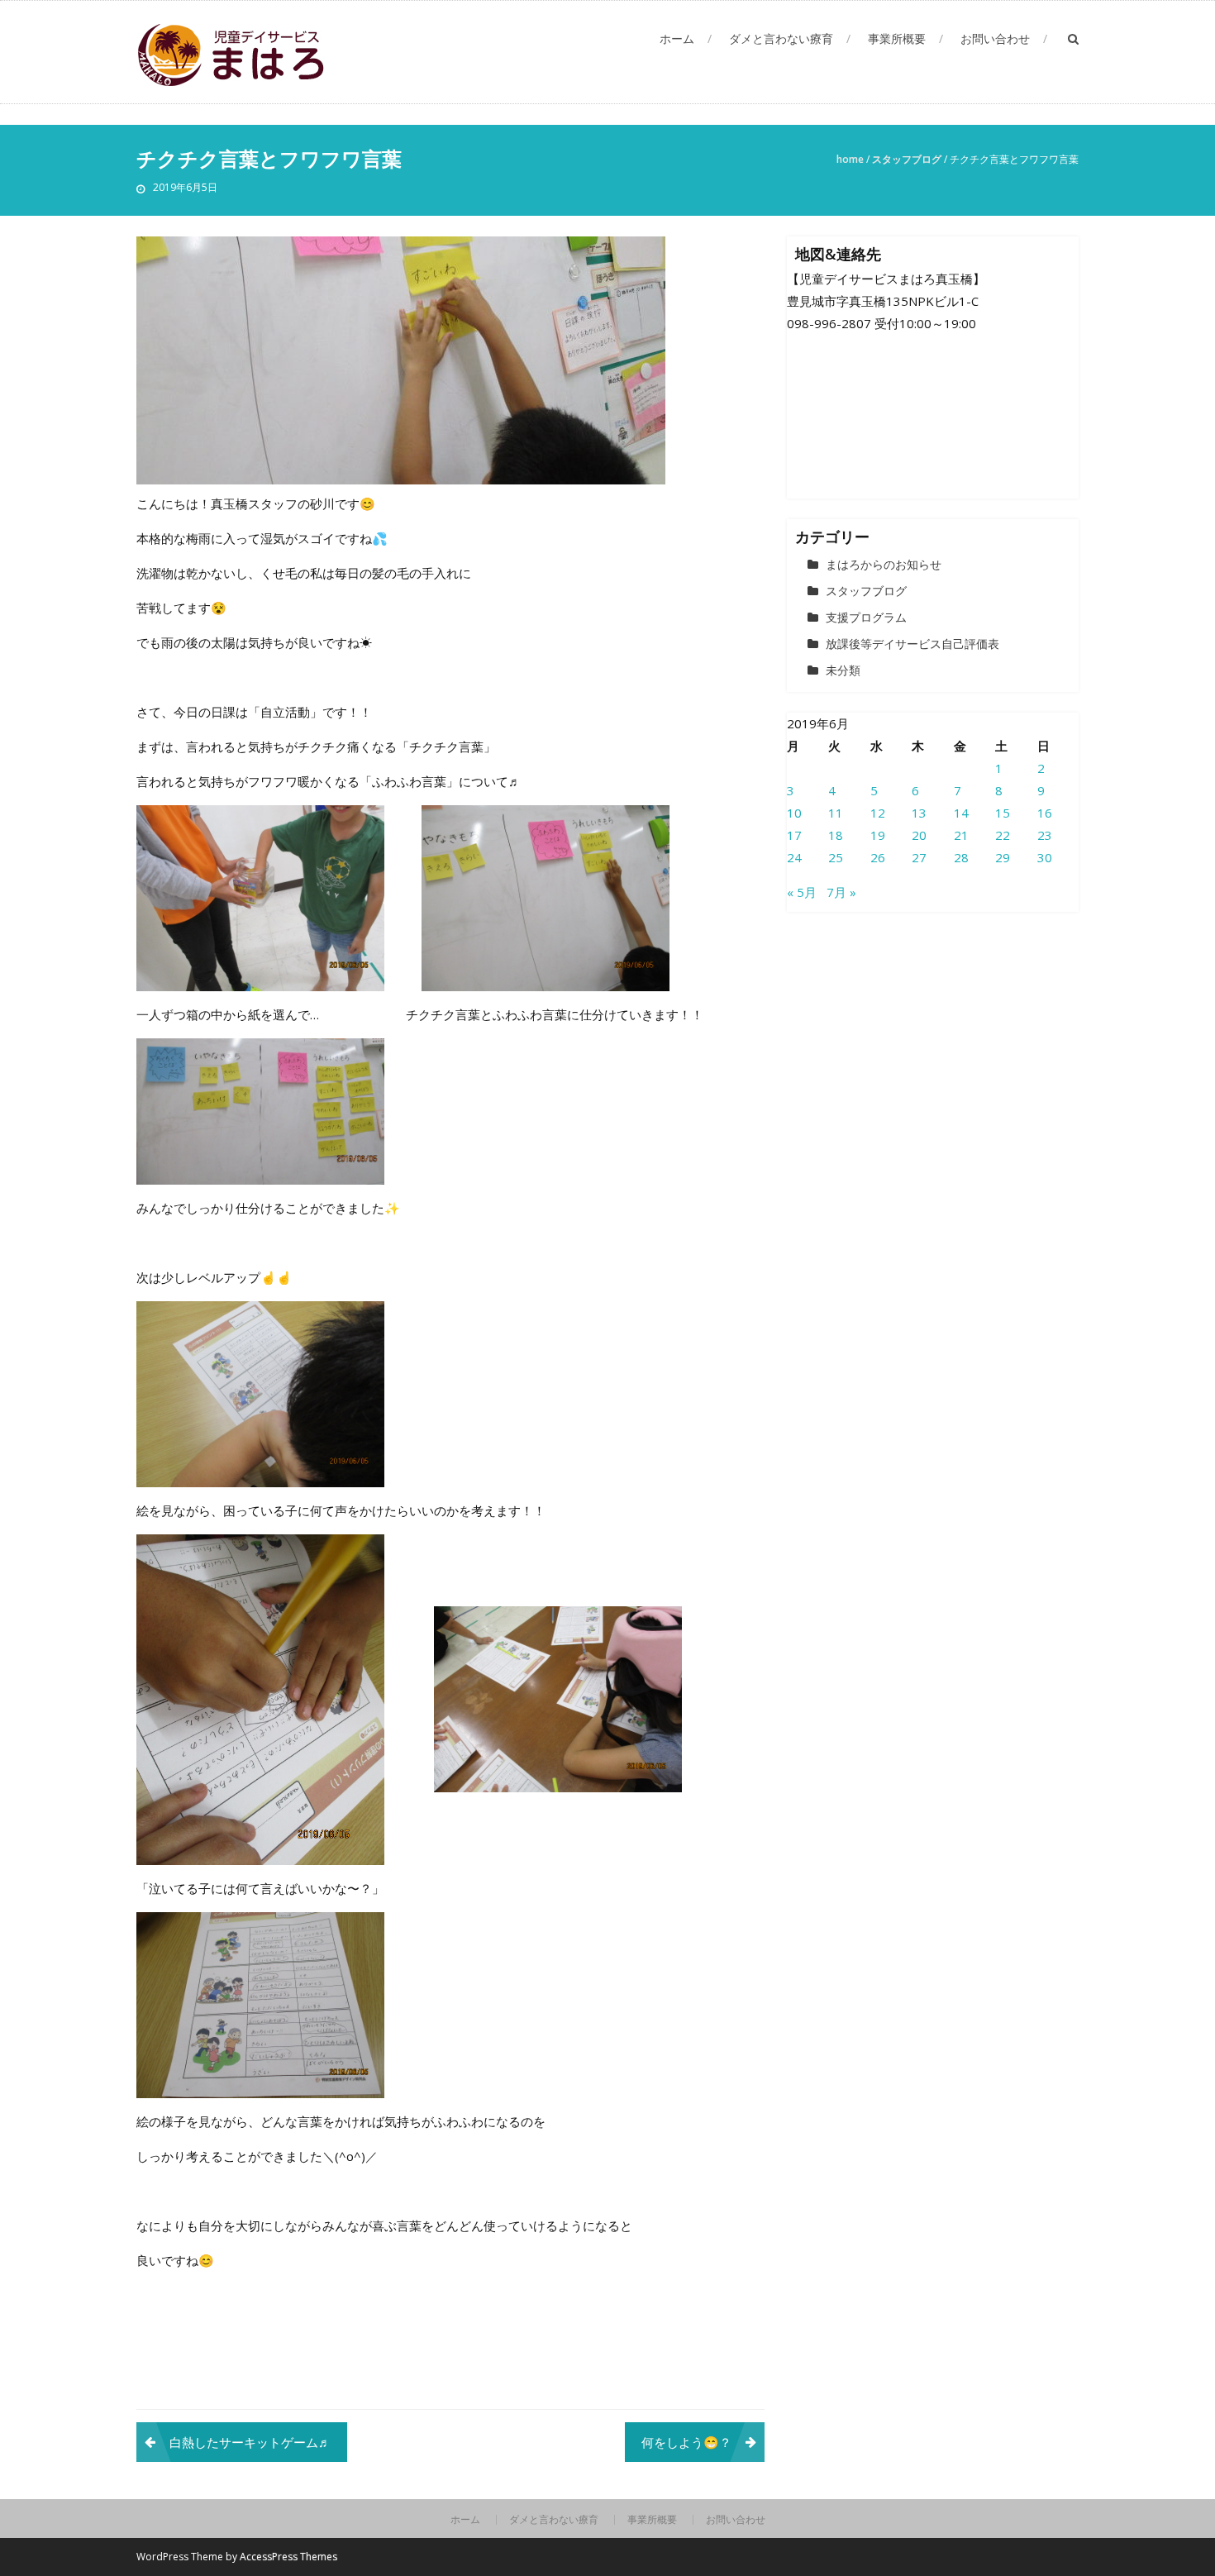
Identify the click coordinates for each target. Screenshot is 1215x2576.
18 (836, 835)
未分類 (843, 670)
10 (794, 813)
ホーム (677, 38)
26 (878, 857)
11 (836, 813)
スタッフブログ (907, 159)
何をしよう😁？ (686, 2442)
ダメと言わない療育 (781, 38)
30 (1045, 857)
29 (1003, 857)
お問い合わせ (995, 38)
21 (961, 835)
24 (794, 857)
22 (1003, 835)
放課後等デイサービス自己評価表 (912, 644)
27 (919, 857)
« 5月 (802, 892)
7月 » (841, 892)
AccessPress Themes (288, 2557)
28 (961, 857)
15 (1003, 813)
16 (1045, 813)
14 (961, 813)
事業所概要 (897, 38)
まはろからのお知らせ (884, 564)
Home (850, 159)
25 (836, 857)
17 (794, 835)
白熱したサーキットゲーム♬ (250, 2442)
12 (878, 813)
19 (878, 835)
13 (919, 813)
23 (1045, 835)
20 (919, 835)
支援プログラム (866, 617)
